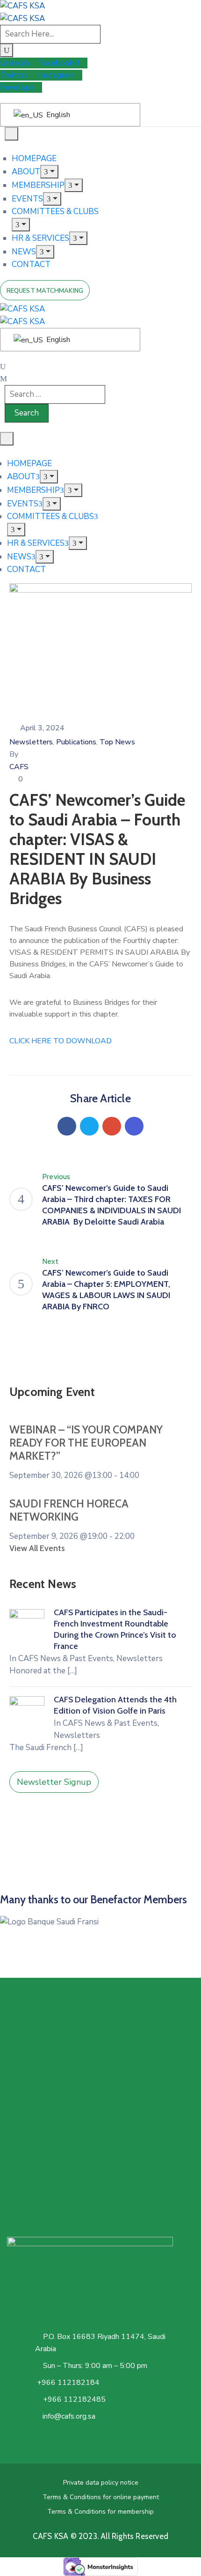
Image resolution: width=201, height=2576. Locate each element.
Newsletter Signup (54, 1782)
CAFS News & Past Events (66, 1659)
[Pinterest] (112, 1126)
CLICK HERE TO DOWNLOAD (61, 1041)
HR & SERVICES (40, 238)
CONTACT (31, 264)
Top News (117, 742)
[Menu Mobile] (11, 134)
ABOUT (26, 172)
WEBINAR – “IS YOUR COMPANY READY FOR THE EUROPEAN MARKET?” (86, 1443)
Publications (76, 742)
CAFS (19, 767)
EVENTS (27, 199)
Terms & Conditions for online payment (101, 2497)
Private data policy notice (101, 2483)
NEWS (24, 252)
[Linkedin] (134, 1126)
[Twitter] (89, 1126)
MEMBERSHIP (38, 185)
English (57, 115)
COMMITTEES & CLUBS (55, 212)
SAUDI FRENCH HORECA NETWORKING (69, 1510)
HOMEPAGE (34, 159)
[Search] (7, 50)
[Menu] (49, 172)
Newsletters (31, 742)
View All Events (37, 1548)
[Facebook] (67, 1126)
